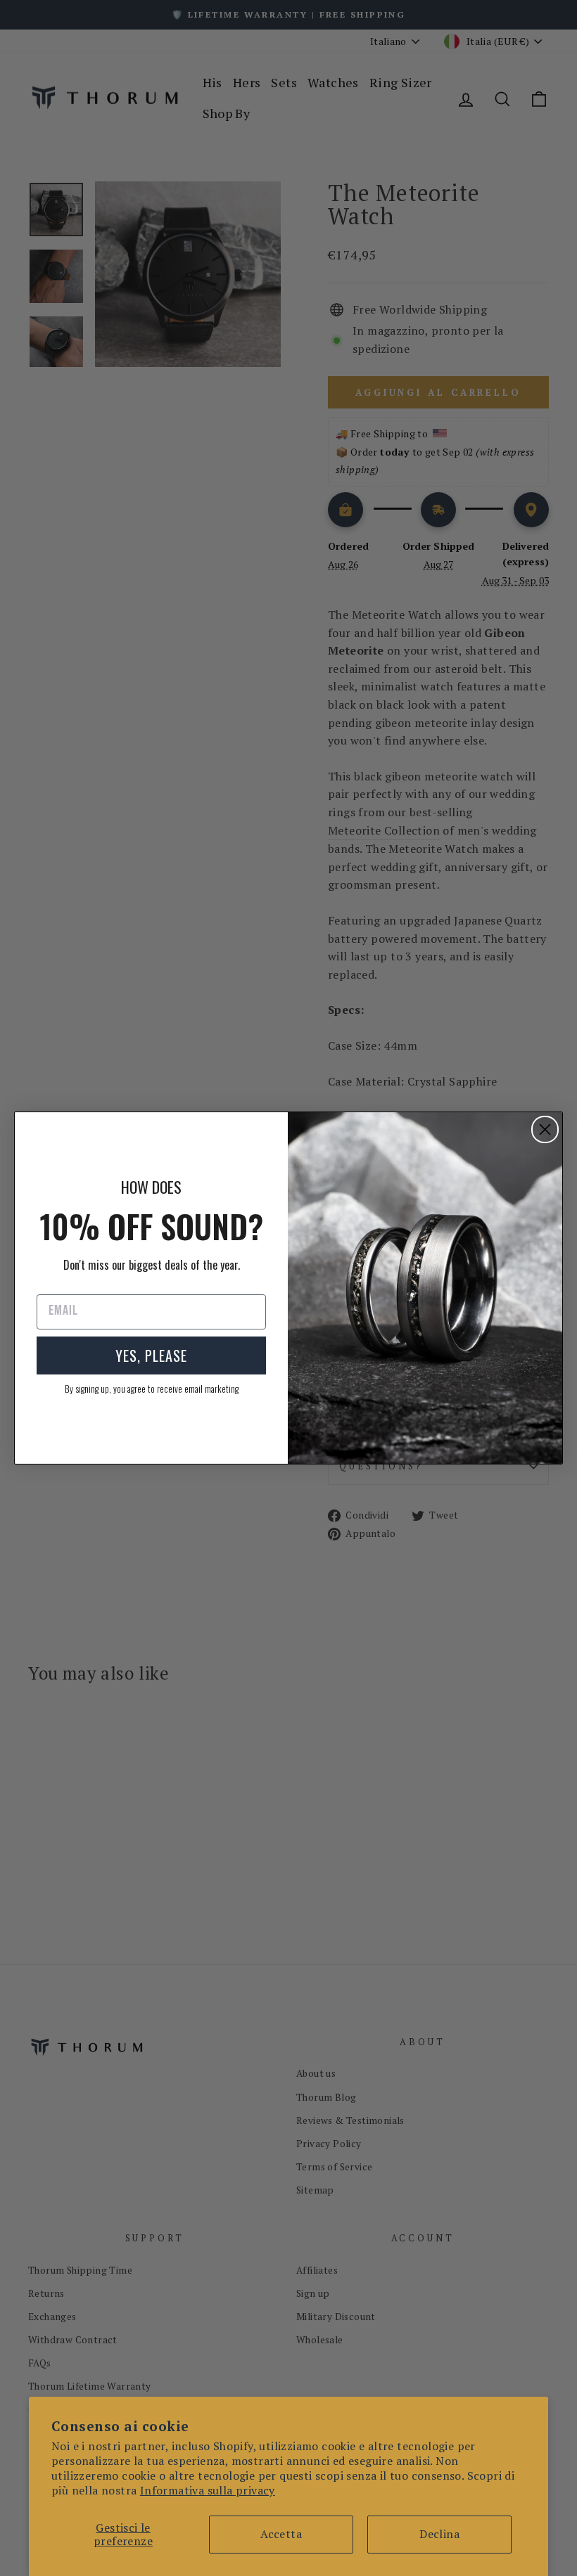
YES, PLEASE (151, 1355)
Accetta (281, 2534)
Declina (439, 2534)
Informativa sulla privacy (208, 2490)
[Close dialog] (545, 1129)
